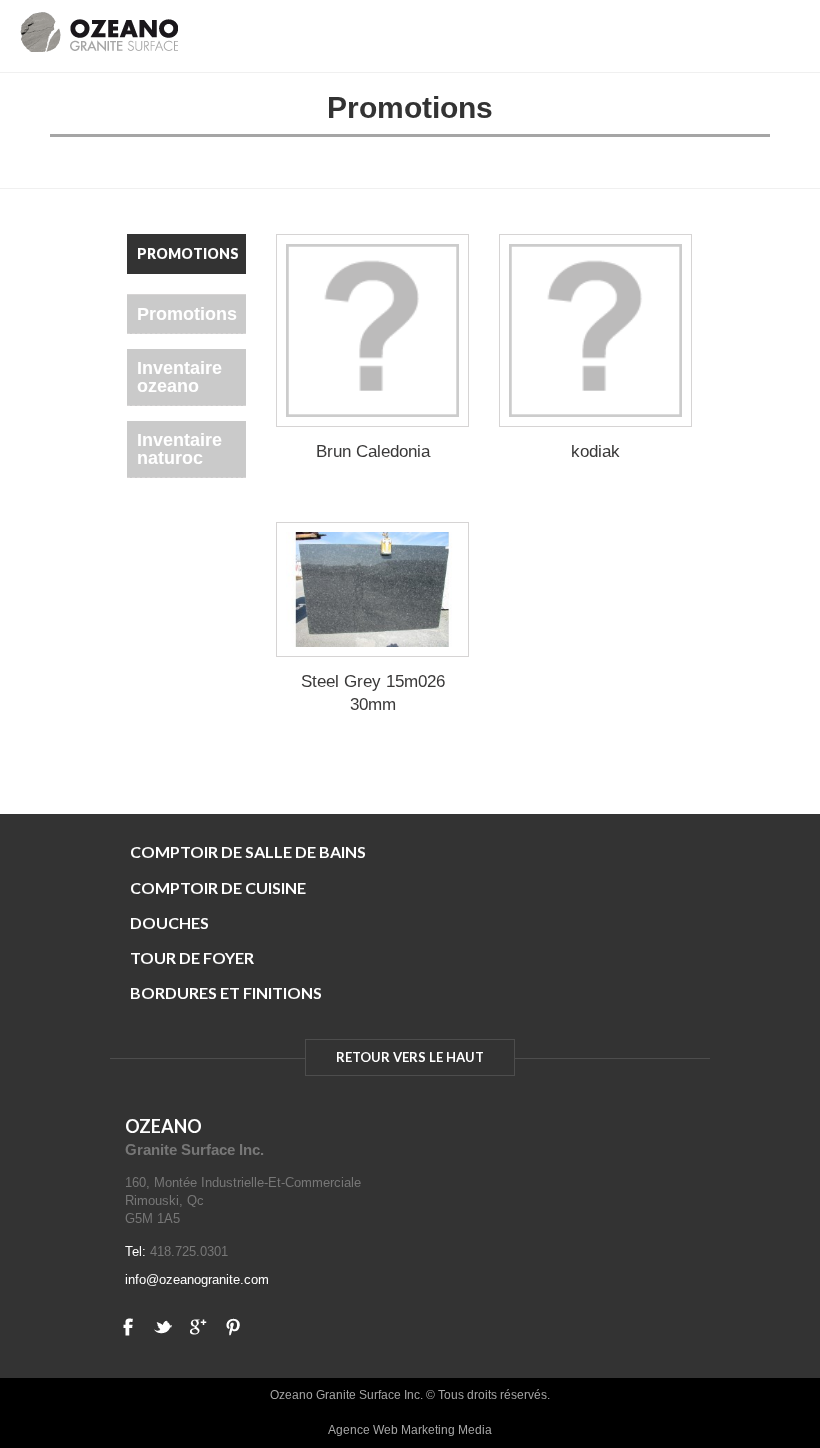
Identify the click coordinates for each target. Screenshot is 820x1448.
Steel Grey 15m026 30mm (373, 693)
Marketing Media (446, 1430)
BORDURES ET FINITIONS (226, 992)
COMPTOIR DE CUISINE (218, 887)
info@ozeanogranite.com (197, 1279)
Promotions (187, 314)
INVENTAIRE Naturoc (179, 449)
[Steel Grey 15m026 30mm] (372, 589)
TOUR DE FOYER (192, 957)
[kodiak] (595, 330)
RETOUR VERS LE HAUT (410, 1057)
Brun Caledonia (373, 451)
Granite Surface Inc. (194, 1149)
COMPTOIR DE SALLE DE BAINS (248, 851)
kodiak (595, 451)
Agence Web (363, 1430)
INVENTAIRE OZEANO (179, 377)
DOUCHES (169, 922)
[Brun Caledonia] (372, 330)
